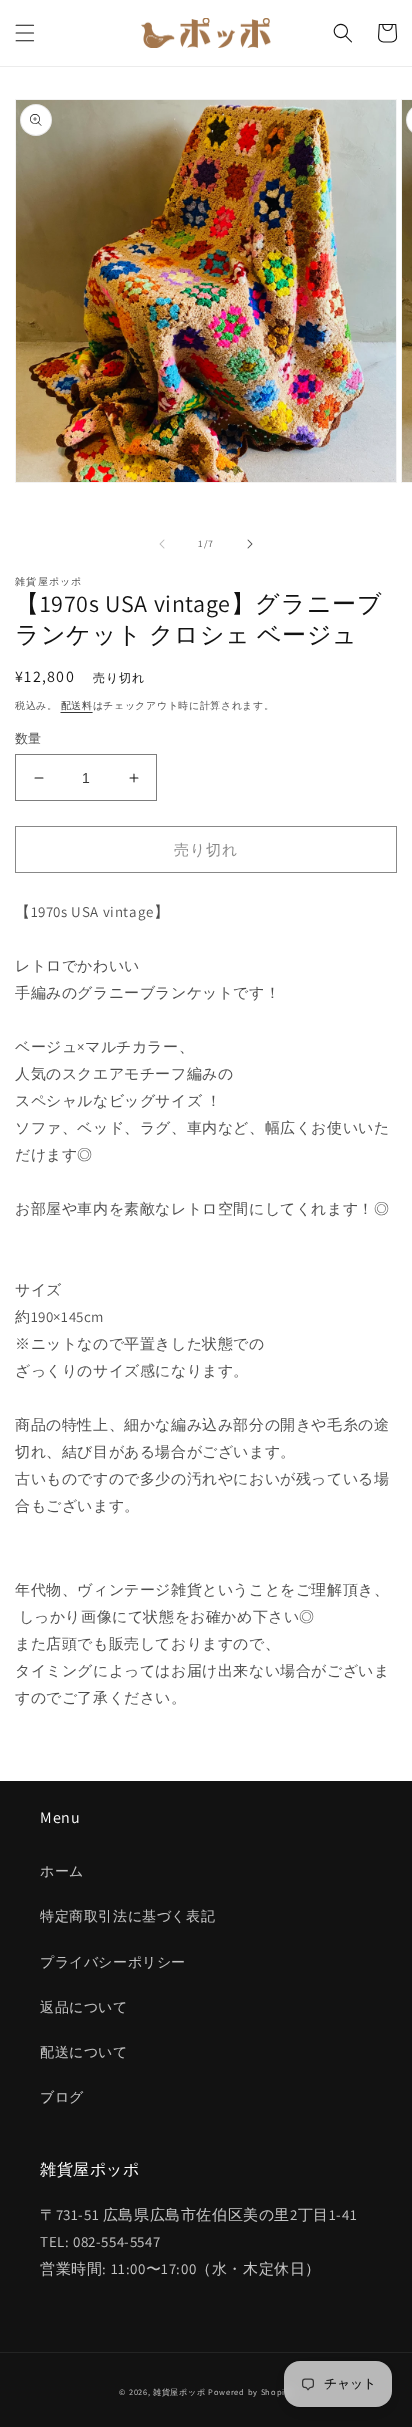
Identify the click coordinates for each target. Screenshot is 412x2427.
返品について (84, 2007)
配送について (84, 2052)
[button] (25, 33)
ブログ (62, 2097)
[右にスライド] (250, 544)
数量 (28, 738)
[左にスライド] (162, 544)
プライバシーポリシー (113, 1962)
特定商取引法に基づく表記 (127, 1916)
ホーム (62, 1871)
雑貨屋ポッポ (179, 2391)
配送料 (77, 705)
